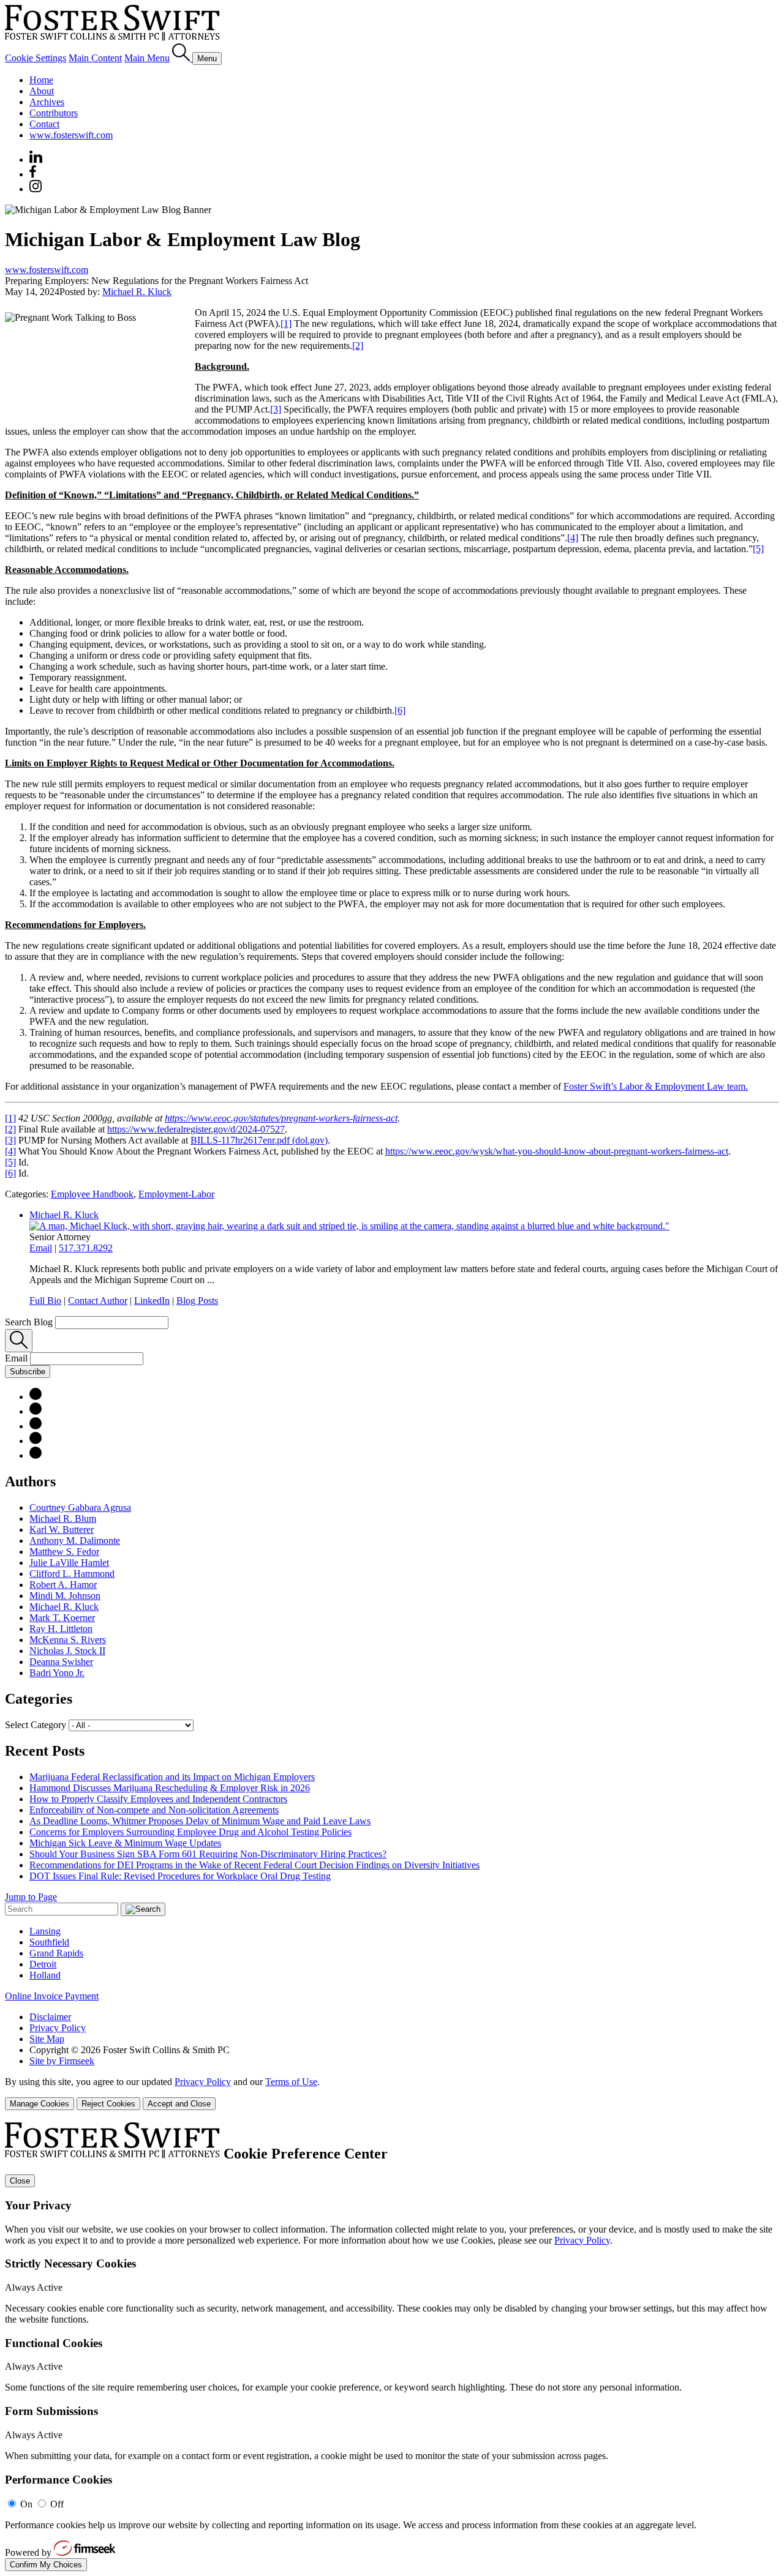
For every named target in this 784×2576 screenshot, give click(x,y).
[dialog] (392, 2093)
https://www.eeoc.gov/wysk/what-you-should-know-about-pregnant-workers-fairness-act (557, 1151)
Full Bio (45, 1301)
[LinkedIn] (36, 1411)
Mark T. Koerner (62, 1618)
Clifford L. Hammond (72, 1574)
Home (41, 80)
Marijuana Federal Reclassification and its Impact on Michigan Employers (172, 1777)
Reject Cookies (108, 2104)
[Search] (182, 58)
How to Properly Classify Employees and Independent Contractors (158, 1799)
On (26, 2504)
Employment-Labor (176, 1194)
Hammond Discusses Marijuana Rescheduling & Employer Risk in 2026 (170, 1788)
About (42, 91)
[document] (392, 2347)
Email (41, 1248)
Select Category (36, 1725)
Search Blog (29, 1322)
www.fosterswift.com (71, 135)
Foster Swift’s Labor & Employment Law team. (656, 1086)
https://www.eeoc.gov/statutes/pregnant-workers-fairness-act (281, 1118)
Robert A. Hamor (63, 1585)
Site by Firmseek (62, 2061)
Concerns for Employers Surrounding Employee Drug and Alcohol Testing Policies (190, 1832)
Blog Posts (197, 1301)
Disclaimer (50, 2017)
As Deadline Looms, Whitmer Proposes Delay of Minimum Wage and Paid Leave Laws (200, 1821)
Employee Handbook (92, 1194)
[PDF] (36, 1397)
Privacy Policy (58, 2028)
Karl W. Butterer (62, 1529)
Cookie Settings (36, 58)
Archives (47, 102)
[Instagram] (36, 189)
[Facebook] (33, 174)
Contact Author (98, 1301)
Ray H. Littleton (61, 1629)
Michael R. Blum (63, 1518)
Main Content (95, 58)
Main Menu (147, 58)
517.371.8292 (86, 1248)
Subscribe (28, 1372)
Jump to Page (31, 1897)
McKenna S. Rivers (68, 1640)
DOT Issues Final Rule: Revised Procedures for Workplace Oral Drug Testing (180, 1876)
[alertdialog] (392, 2347)
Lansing (45, 1931)
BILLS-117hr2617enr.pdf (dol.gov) (259, 1140)
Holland (45, 1975)
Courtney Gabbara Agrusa (80, 1507)
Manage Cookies (40, 2104)
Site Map (47, 2039)
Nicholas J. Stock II (67, 1651)
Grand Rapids (56, 1953)
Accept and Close (179, 2104)
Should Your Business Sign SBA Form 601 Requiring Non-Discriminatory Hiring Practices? (208, 1854)
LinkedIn (152, 1301)
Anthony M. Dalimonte (75, 1541)
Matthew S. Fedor (64, 1552)
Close (20, 2181)
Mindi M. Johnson (65, 1596)
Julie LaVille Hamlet (69, 1563)
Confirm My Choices (46, 2565)
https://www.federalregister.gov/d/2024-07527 (196, 1129)
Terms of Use (291, 2082)
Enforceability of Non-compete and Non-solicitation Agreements (154, 1810)
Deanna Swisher (61, 1662)
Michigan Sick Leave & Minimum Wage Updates (125, 1843)
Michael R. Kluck (137, 292)
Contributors (54, 113)
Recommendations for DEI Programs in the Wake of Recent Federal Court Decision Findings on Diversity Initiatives (254, 1865)
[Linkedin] (36, 159)
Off (57, 2504)
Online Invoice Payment (52, 1996)
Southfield (49, 1942)
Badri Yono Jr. (57, 1673)
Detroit (43, 1964)
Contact (44, 124)
